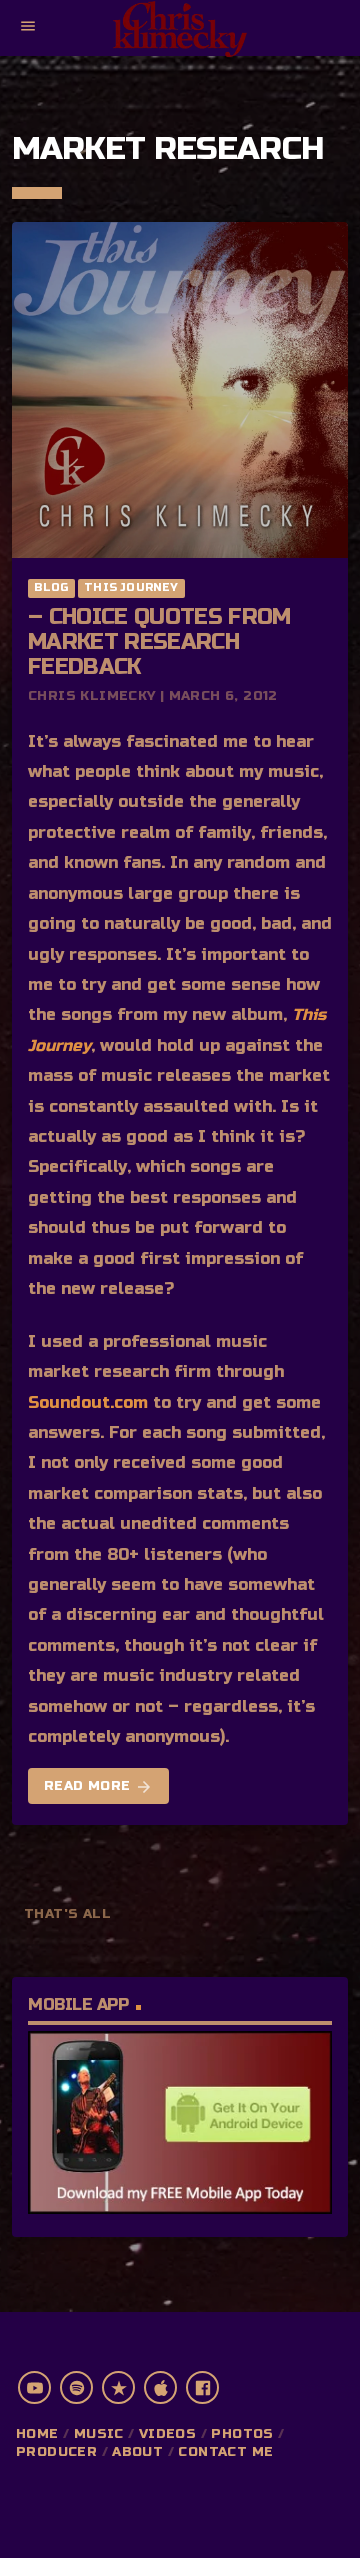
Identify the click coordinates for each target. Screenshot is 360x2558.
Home (37, 2434)
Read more (98, 1787)
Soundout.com (88, 1402)
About (137, 2452)
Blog (51, 587)
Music (99, 2434)
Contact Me (225, 2452)
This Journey (131, 587)
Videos (167, 2434)
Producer (56, 2452)
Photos (242, 2434)
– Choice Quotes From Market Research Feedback (159, 642)
